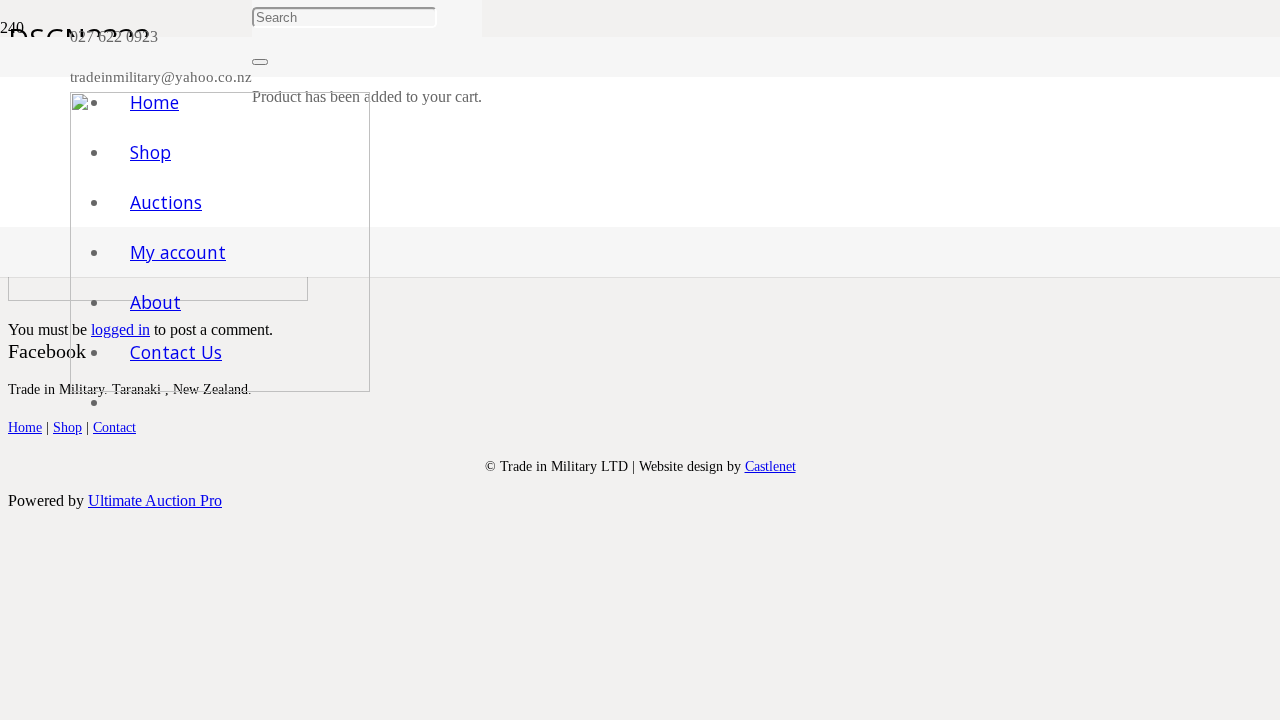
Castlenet (770, 466)
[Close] (260, 62)
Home (25, 427)
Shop (67, 427)
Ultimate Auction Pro (155, 500)
